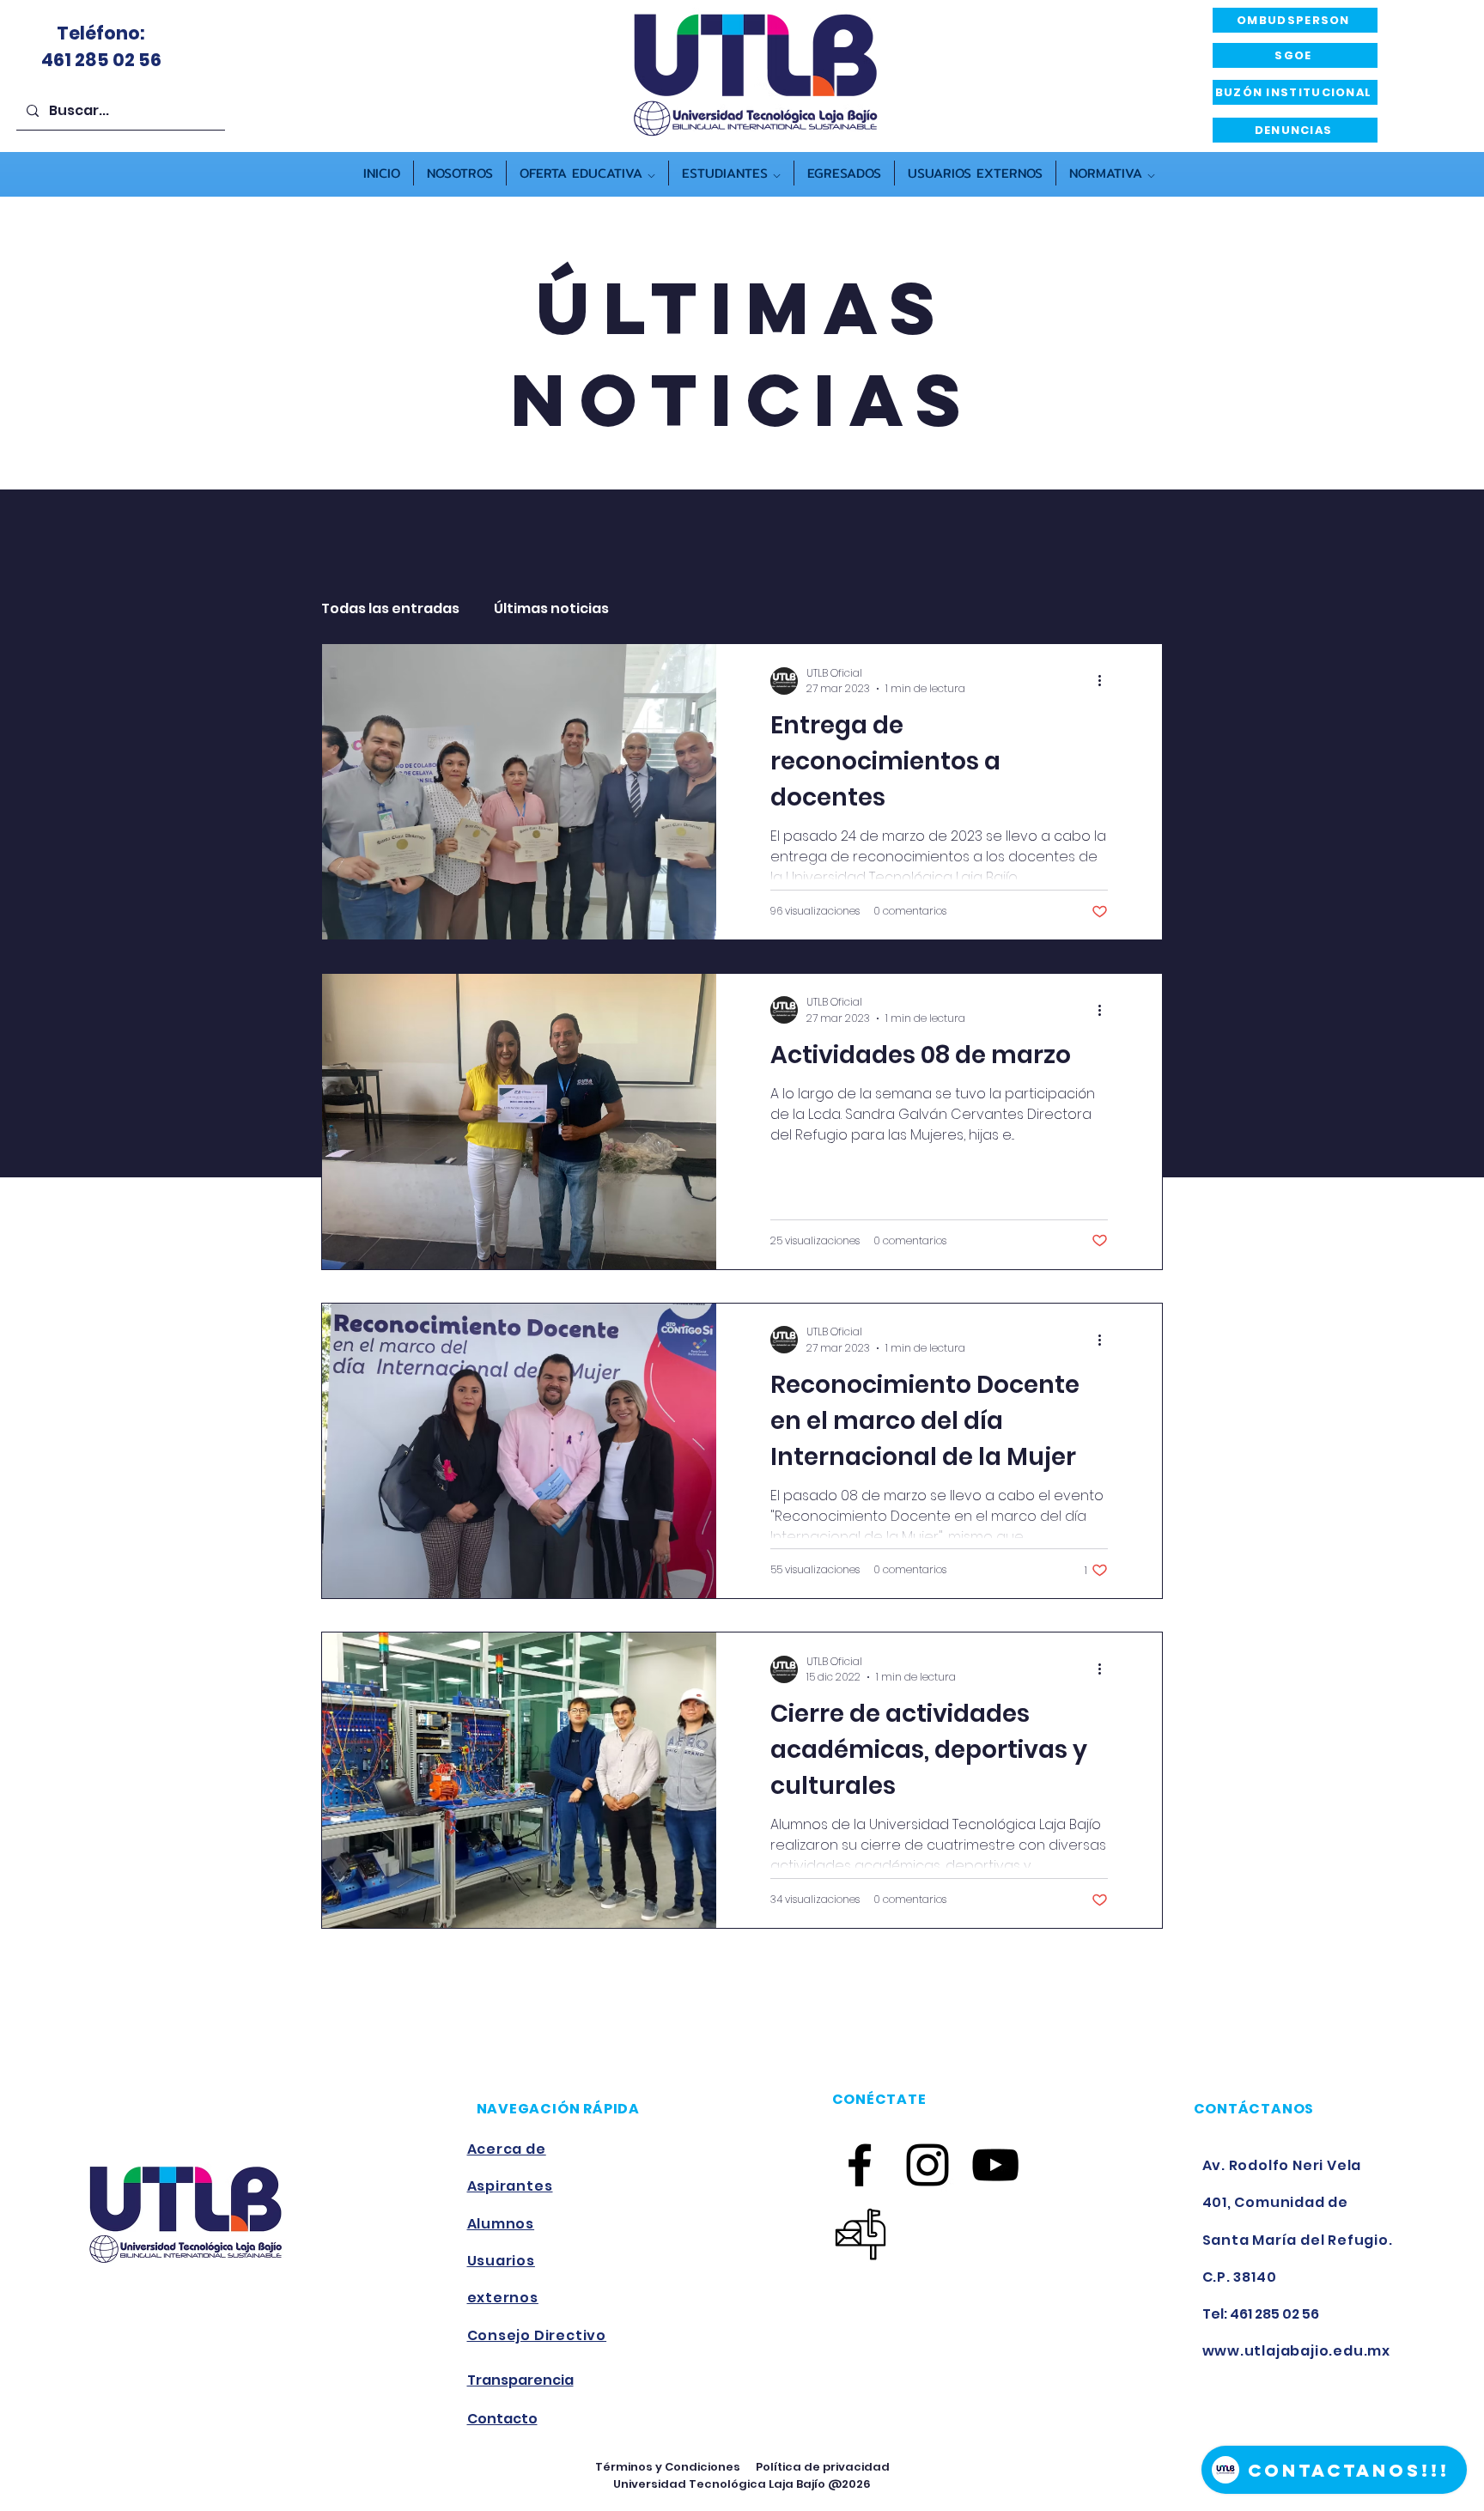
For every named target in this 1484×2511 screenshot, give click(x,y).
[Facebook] (860, 2165)
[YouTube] (995, 2165)
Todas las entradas (390, 609)
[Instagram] (927, 2165)
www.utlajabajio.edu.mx (1297, 2351)
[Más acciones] (1105, 681)
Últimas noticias (551, 609)
